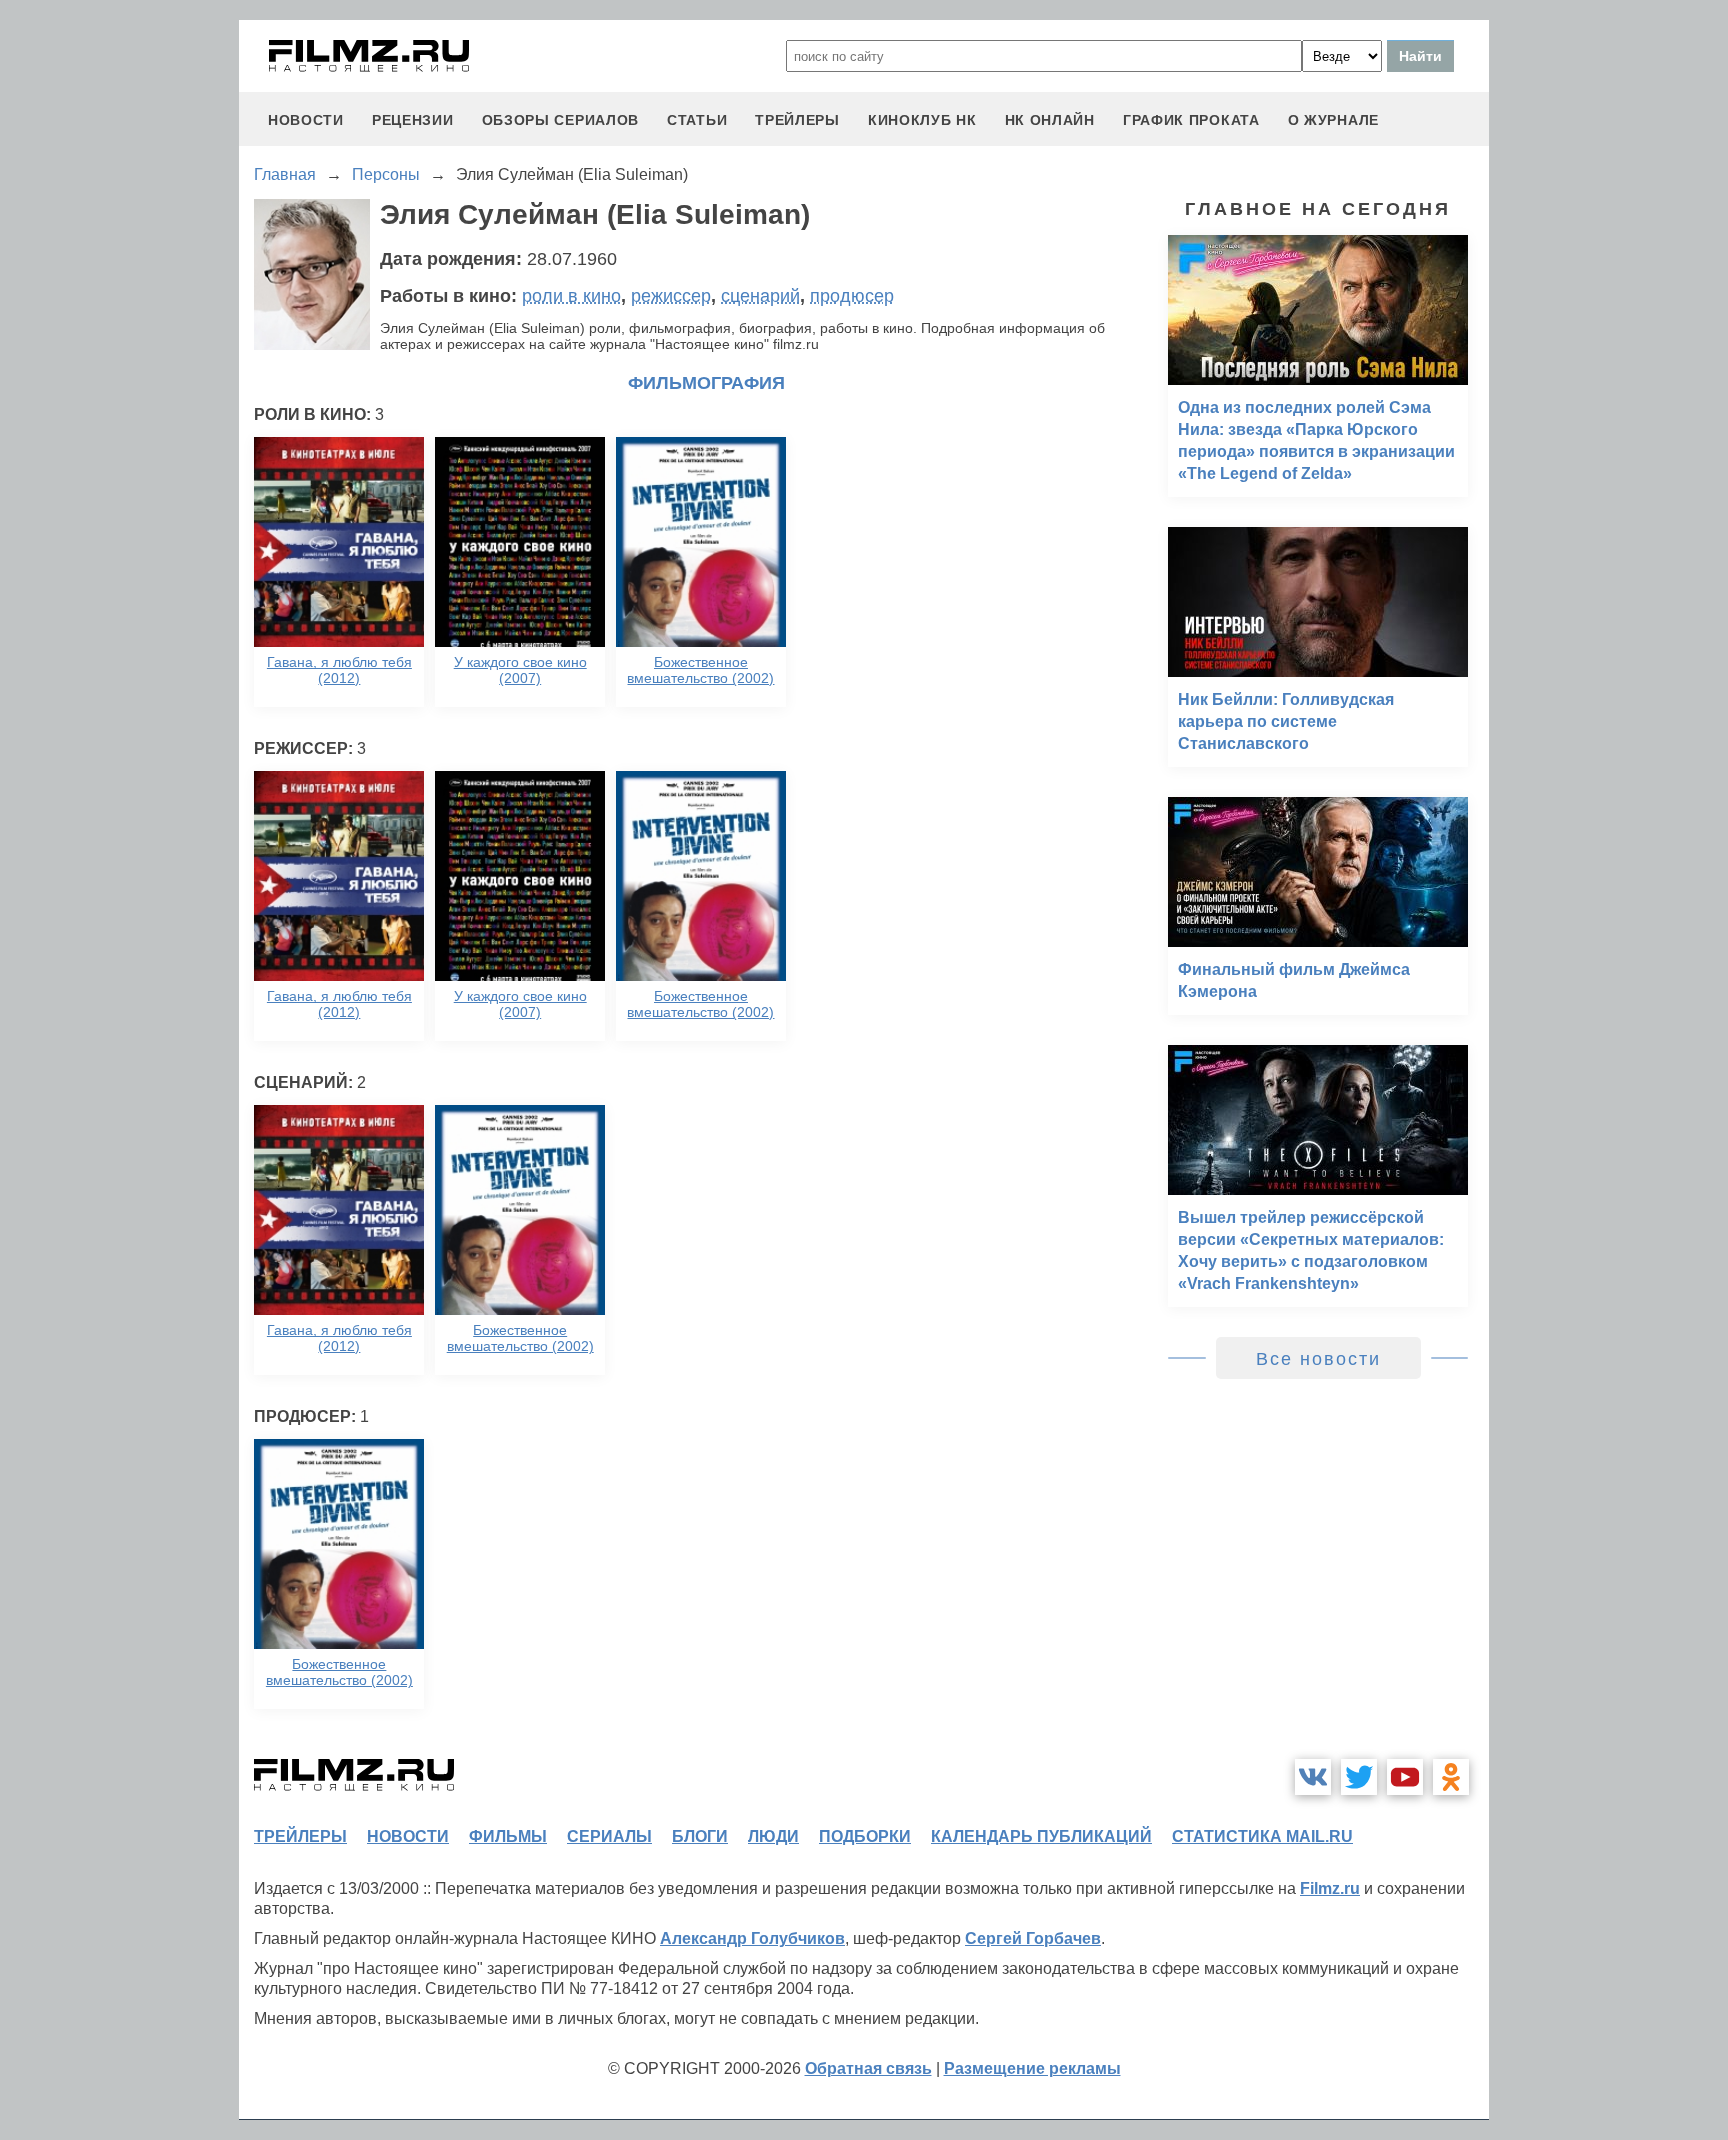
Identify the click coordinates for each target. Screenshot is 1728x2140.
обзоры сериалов (561, 120)
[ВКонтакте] (1313, 1777)
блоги (700, 1836)
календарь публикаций (1041, 1836)
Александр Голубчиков (752, 1938)
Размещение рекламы (1032, 2068)
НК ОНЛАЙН (1050, 120)
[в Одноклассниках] (1451, 1777)
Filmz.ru (1330, 1888)
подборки (865, 1836)
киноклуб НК (922, 120)
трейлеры (797, 120)
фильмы (508, 1836)
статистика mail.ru (1262, 1836)
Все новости (1318, 1359)
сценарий (760, 296)
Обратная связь (868, 2068)
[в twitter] (1359, 1777)
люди (773, 1836)
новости (306, 120)
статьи (697, 120)
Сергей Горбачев (1033, 1938)
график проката (1191, 120)
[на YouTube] (1405, 1777)
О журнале (1333, 120)
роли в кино (571, 296)
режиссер (671, 296)
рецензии (413, 120)
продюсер (852, 296)
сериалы (609, 1836)
